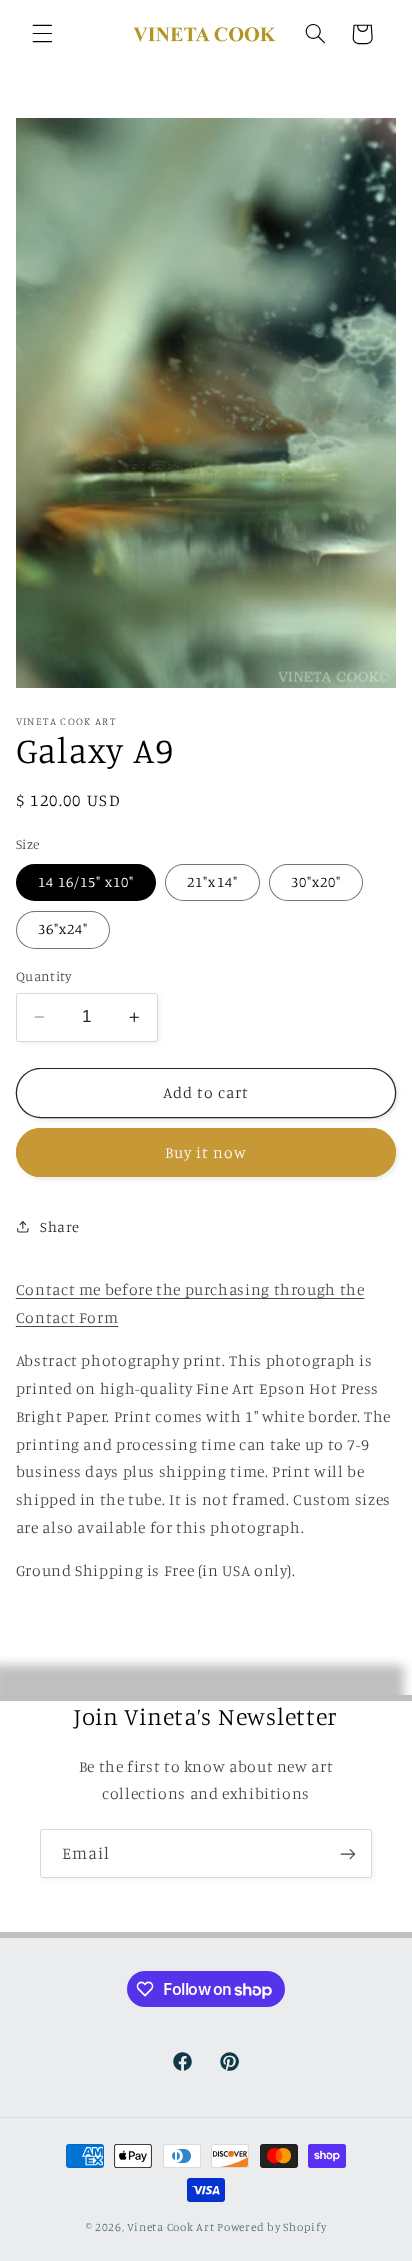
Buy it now (206, 1152)
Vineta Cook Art (170, 2227)
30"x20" (316, 881)
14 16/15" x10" (86, 881)
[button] (42, 34)
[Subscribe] (348, 1853)
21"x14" (212, 881)
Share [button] (60, 1226)
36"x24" (63, 928)
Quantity (43, 976)
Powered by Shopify (271, 2227)
